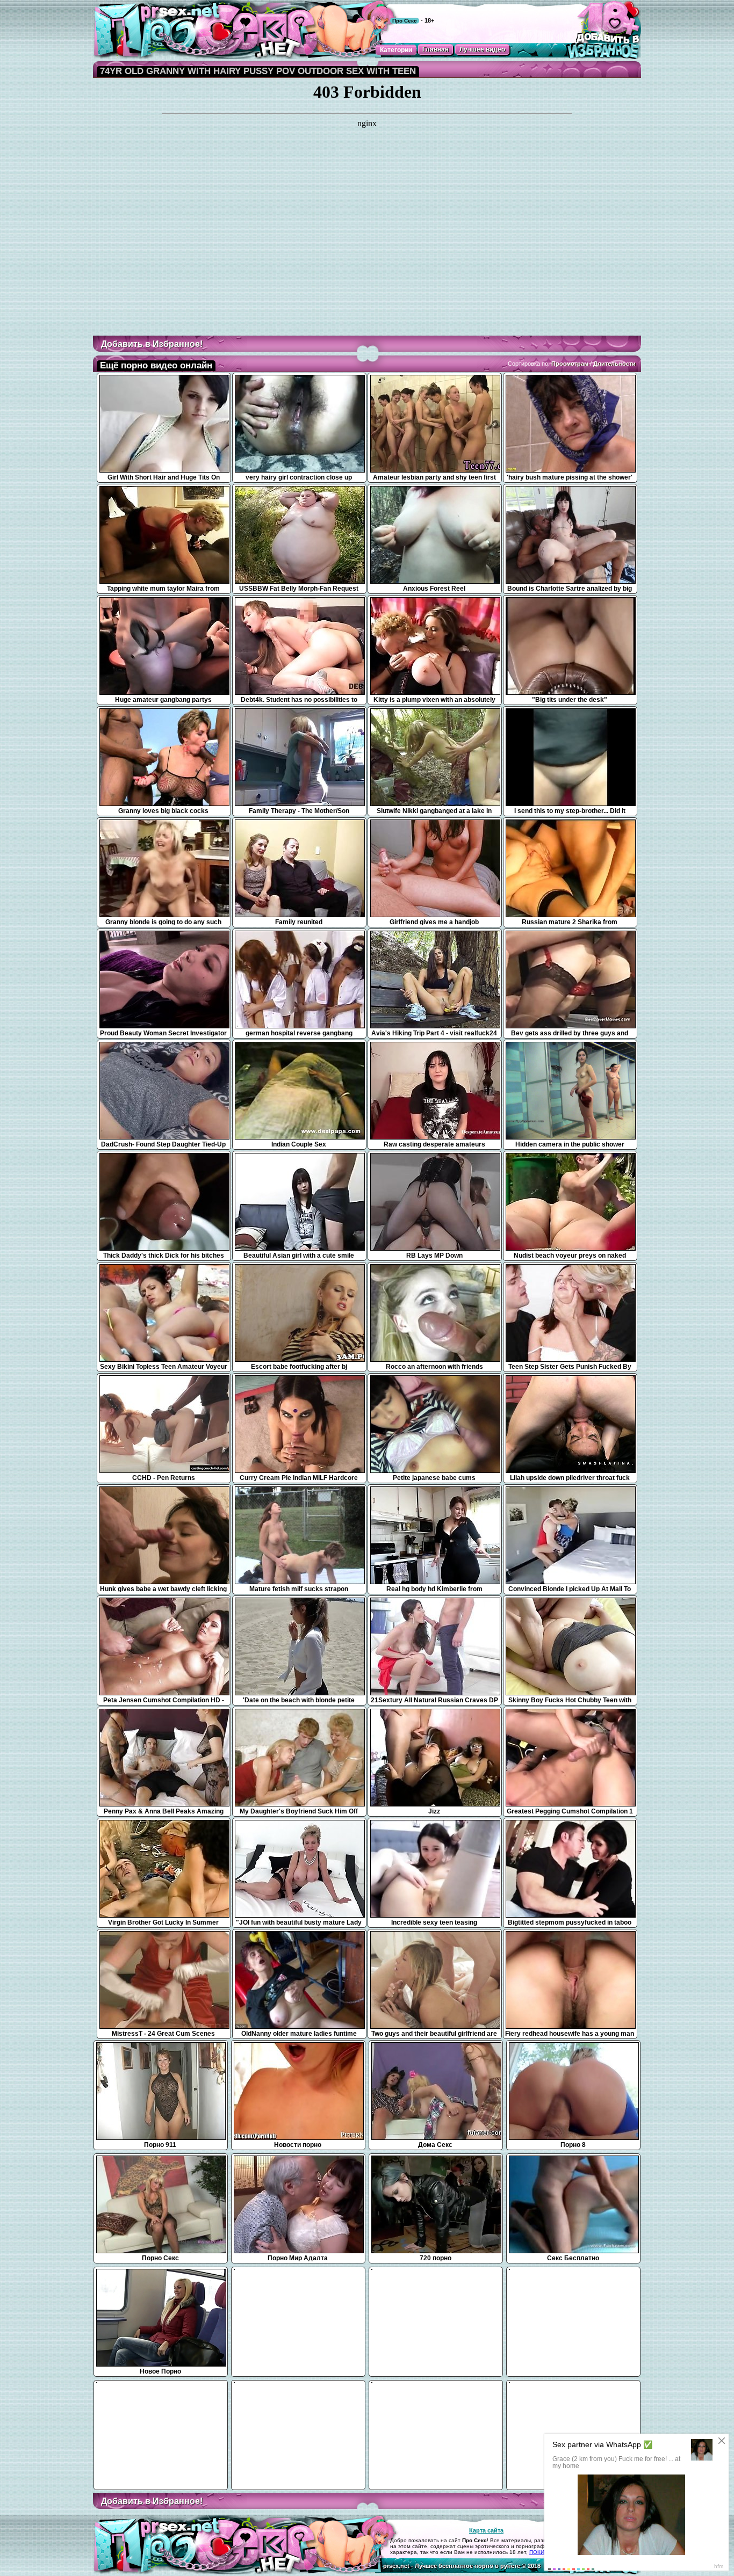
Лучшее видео (482, 49)
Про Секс (405, 21)
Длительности (614, 364)
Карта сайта (486, 2530)
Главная (436, 49)
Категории (396, 50)
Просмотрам (570, 364)
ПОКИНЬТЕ (544, 2552)
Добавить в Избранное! (152, 344)
